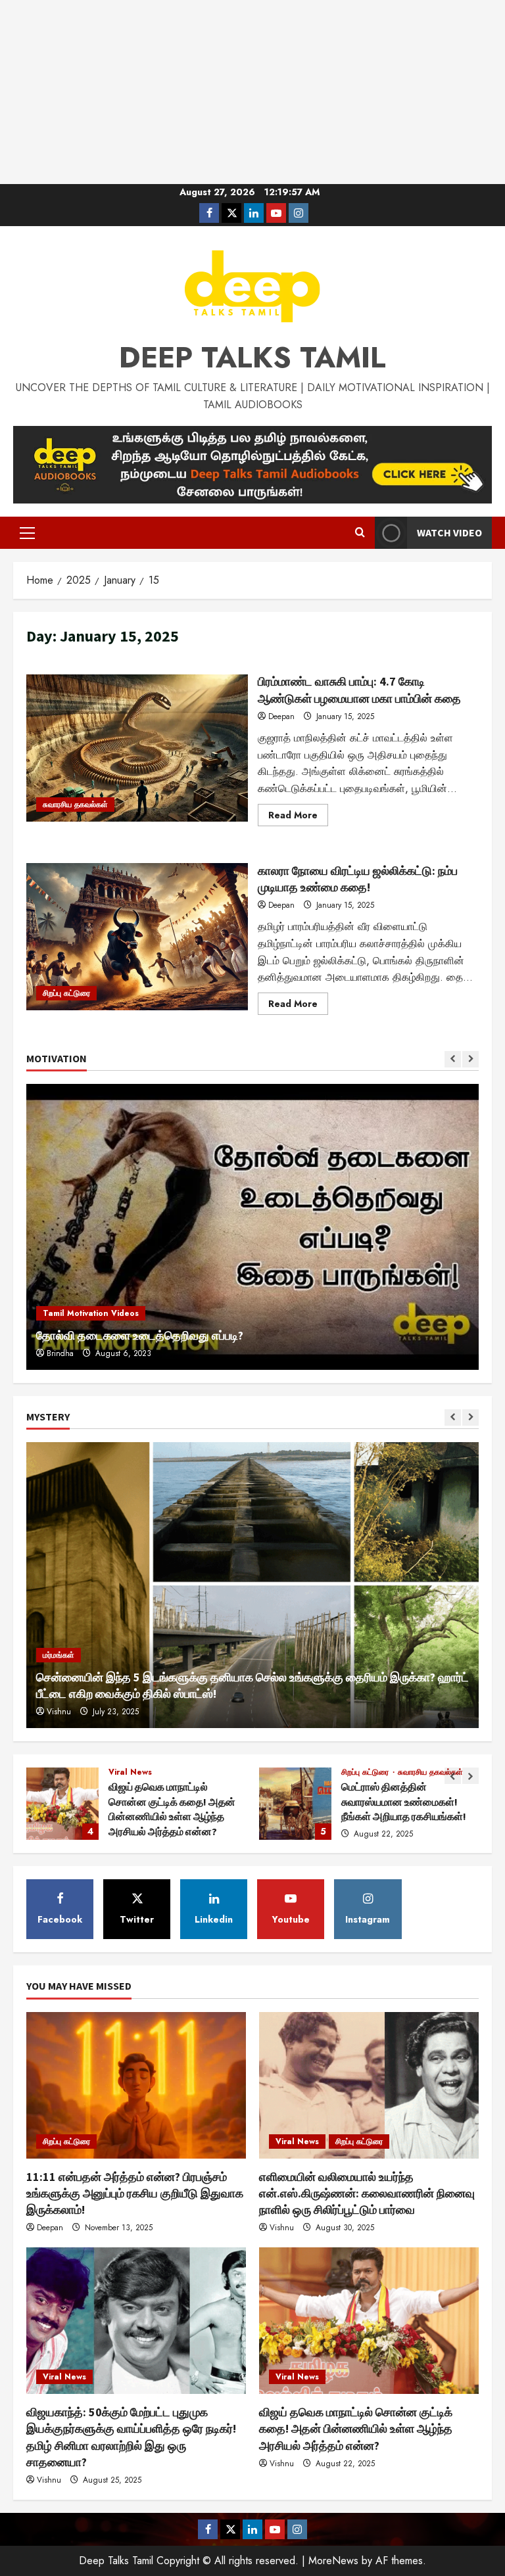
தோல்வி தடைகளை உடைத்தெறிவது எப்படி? (140, 1335)
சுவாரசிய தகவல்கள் (75, 805)
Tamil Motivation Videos (91, 1313)
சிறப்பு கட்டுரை (66, 993)
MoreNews (333, 2561)
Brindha (60, 1353)
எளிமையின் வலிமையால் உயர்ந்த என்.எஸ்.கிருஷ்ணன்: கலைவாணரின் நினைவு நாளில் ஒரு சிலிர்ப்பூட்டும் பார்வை (367, 2193)
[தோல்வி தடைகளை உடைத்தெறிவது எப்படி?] (252, 1227)
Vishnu (59, 1712)
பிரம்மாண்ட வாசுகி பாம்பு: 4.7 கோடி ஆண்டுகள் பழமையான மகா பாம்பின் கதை (137, 748)
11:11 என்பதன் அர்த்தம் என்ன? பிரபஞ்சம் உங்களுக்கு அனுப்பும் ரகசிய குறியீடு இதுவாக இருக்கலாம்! (295, 1804)
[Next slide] (470, 1059)
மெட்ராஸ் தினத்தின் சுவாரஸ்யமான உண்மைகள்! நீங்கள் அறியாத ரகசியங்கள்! (62, 1804)
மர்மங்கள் (59, 1655)
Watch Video (449, 532)
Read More (298, 817)
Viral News (297, 2142)
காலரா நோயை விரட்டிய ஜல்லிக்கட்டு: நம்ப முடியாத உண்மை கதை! (137, 937)
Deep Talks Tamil (252, 358)
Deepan (281, 716)
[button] (27, 533)
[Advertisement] (252, 92)
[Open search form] (360, 533)
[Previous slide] (453, 1059)
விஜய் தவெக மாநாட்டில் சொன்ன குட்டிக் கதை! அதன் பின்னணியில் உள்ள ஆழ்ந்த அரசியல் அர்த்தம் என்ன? (356, 2428)
